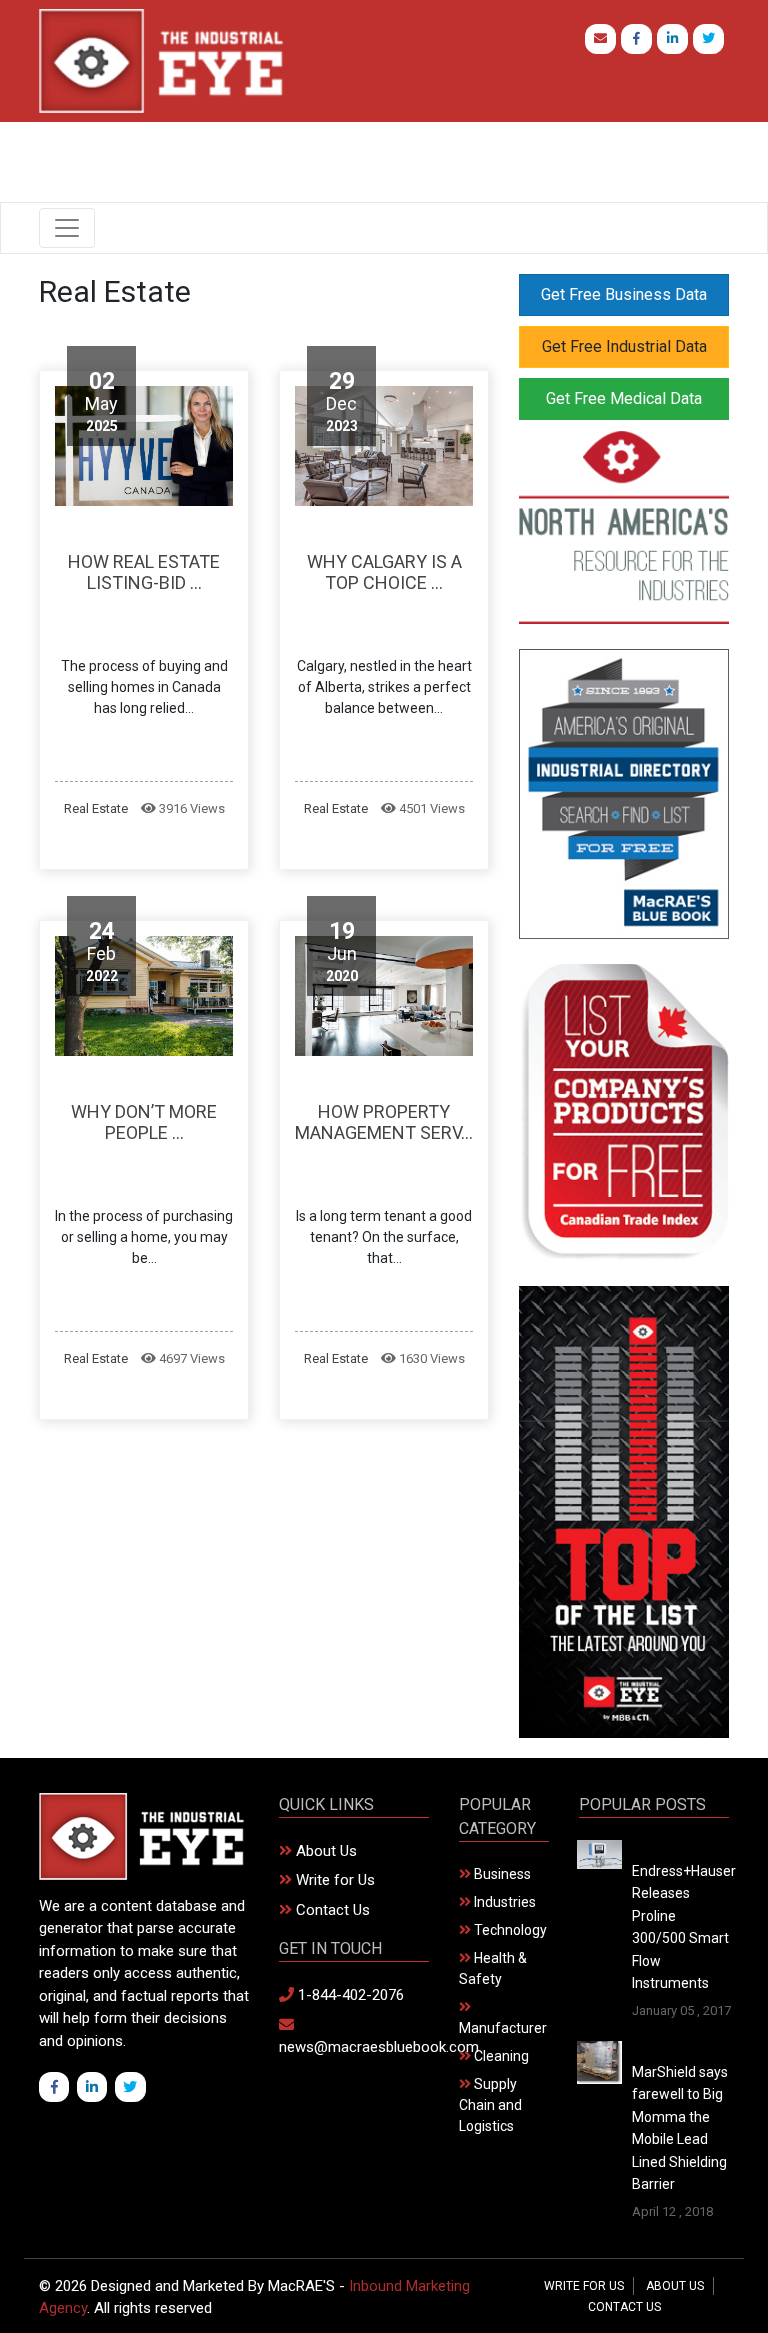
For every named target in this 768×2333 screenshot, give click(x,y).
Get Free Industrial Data (624, 346)
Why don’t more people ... (144, 1122)
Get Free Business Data (624, 294)
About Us (324, 1851)
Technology (509, 1930)
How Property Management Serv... (384, 1122)
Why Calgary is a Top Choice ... (384, 572)
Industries (503, 1902)
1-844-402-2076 (349, 1995)
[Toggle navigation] (67, 228)
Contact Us (331, 1910)
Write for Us (333, 1880)
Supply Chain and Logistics (490, 2105)
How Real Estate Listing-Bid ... (144, 572)
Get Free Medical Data (624, 398)
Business (501, 1874)
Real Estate (96, 808)
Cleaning (500, 2056)
